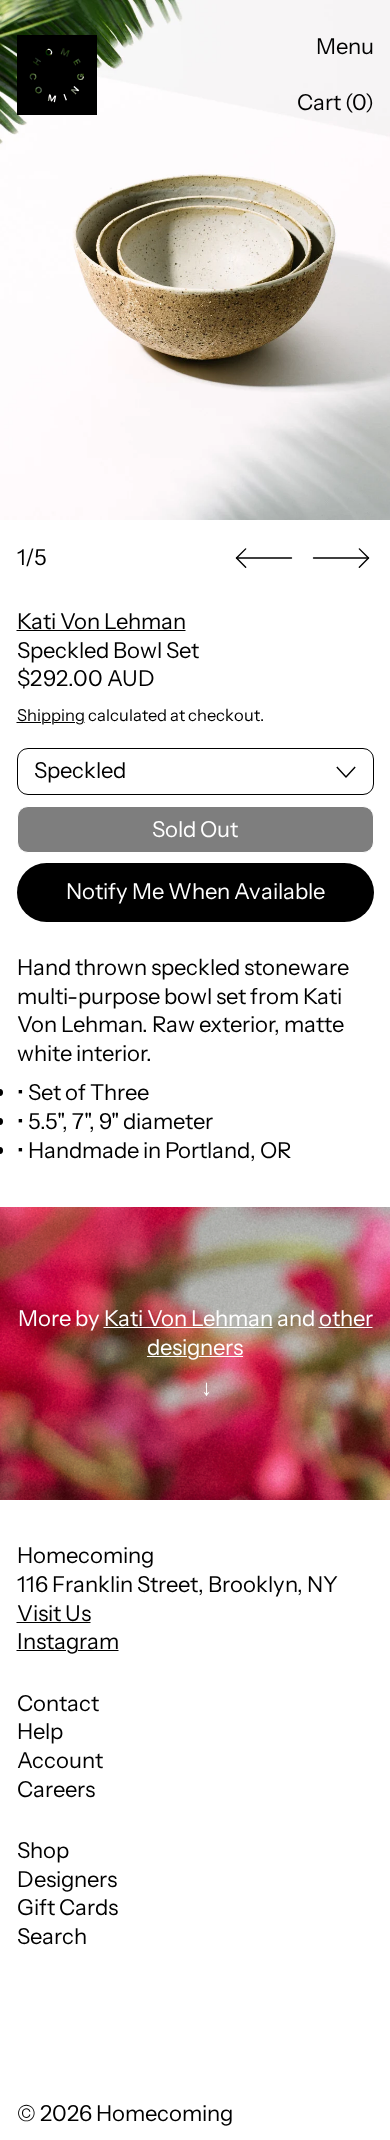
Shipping (51, 715)
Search (52, 1936)
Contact (58, 1703)
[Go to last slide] (264, 558)
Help (40, 1731)
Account (60, 1760)
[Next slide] (341, 558)
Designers (67, 1879)
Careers (56, 1789)
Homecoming (164, 2113)
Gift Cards (67, 1907)
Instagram (68, 1641)
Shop (43, 1850)
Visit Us (54, 1613)
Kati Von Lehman (101, 621)
